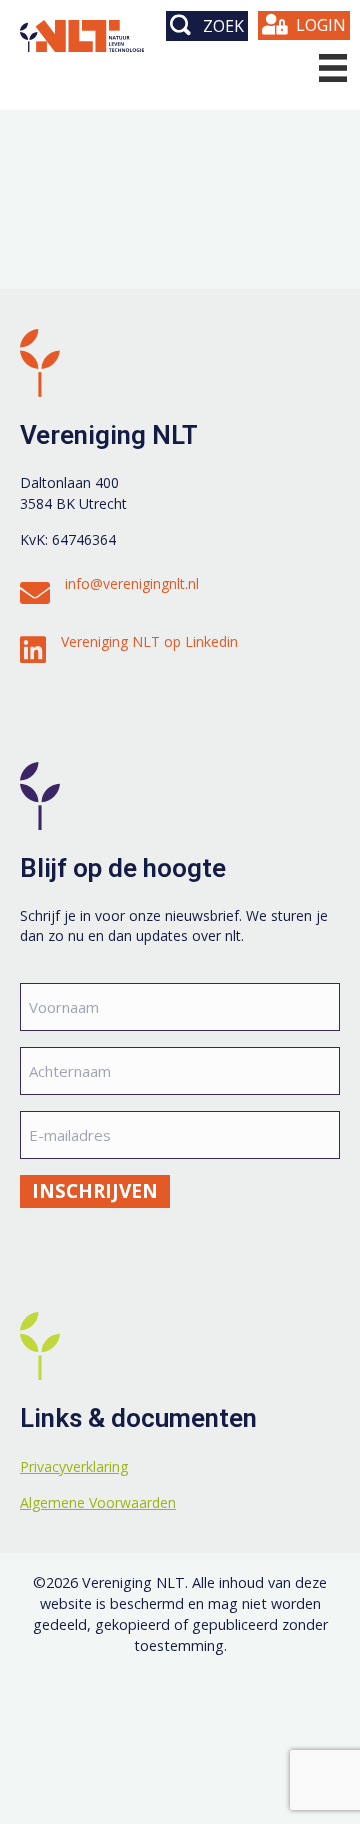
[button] (207, 26)
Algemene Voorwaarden (98, 1502)
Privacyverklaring (74, 1466)
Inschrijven (95, 1191)
